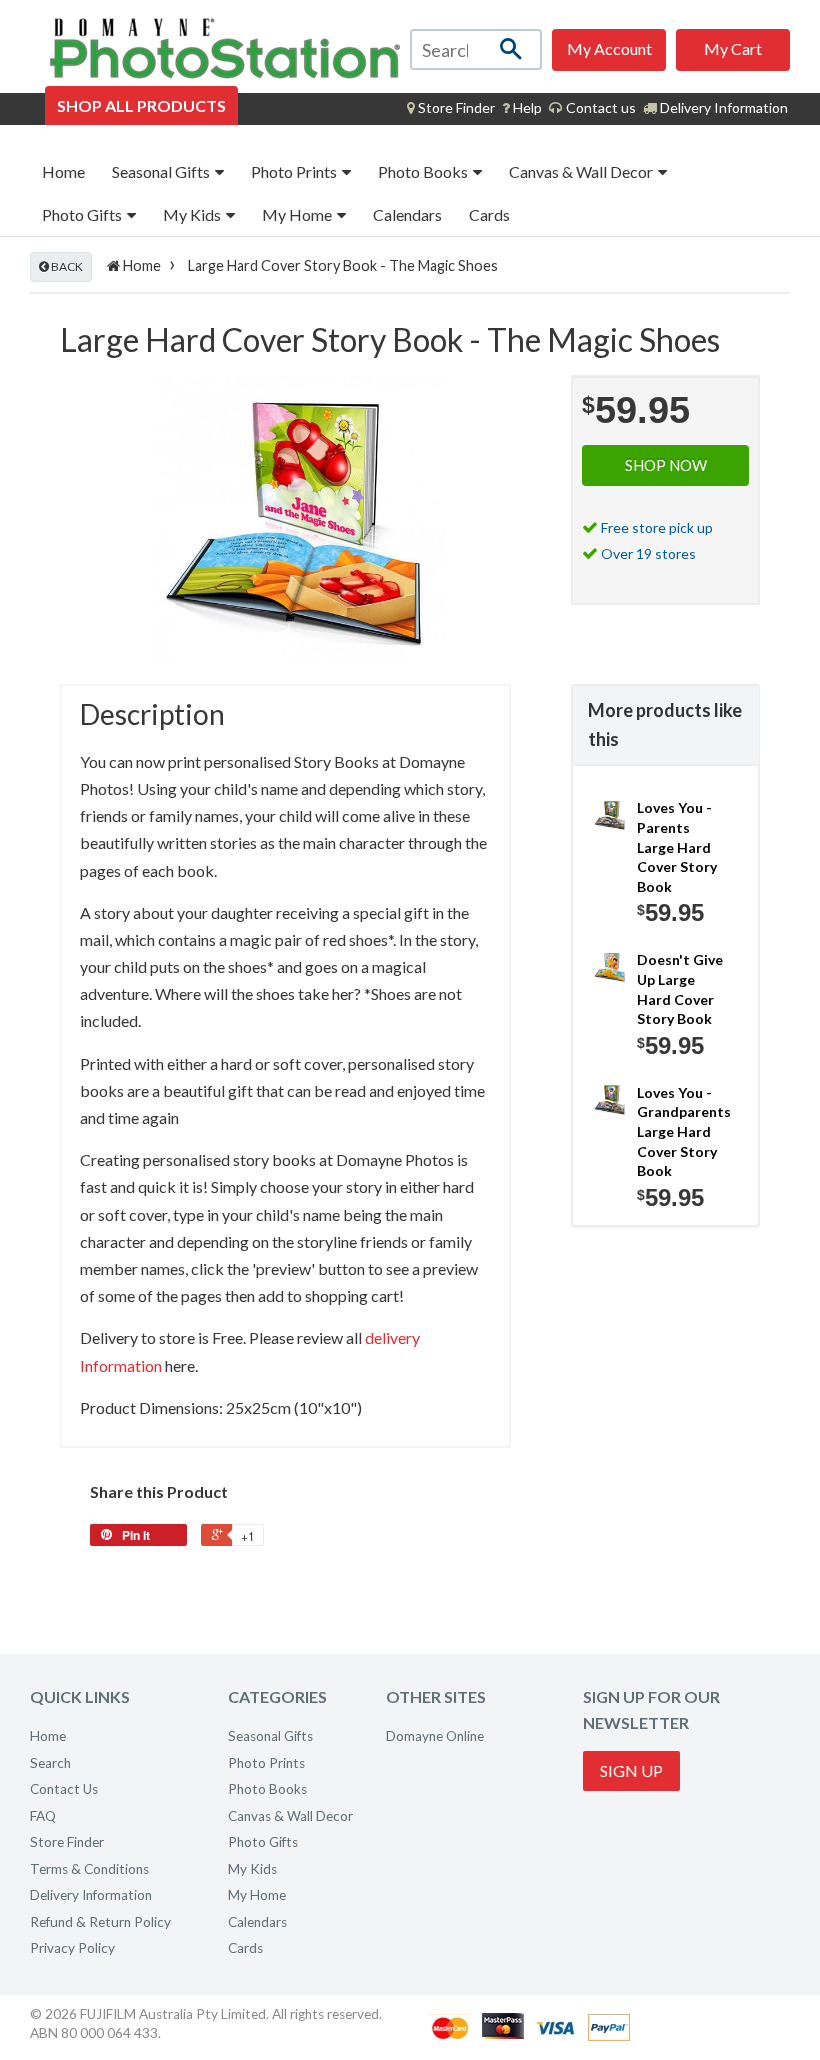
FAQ (43, 1816)
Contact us (599, 107)
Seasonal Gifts (162, 171)
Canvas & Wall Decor (582, 171)
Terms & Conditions (89, 1869)
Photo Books (424, 171)
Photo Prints (295, 171)
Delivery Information (722, 107)
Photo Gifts (83, 214)
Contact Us (64, 1789)
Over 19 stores (648, 553)
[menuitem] (451, 108)
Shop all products (141, 105)
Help (526, 107)
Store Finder (67, 1842)
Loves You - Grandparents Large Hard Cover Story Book (683, 1131)
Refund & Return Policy (100, 1922)
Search (50, 1763)
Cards (489, 214)
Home (63, 171)
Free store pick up (657, 527)
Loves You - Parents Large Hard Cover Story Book (677, 846)
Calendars (407, 214)
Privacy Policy (72, 1948)
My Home (298, 214)
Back (66, 266)
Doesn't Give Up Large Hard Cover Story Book (680, 989)
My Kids (193, 214)
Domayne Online (435, 1736)
